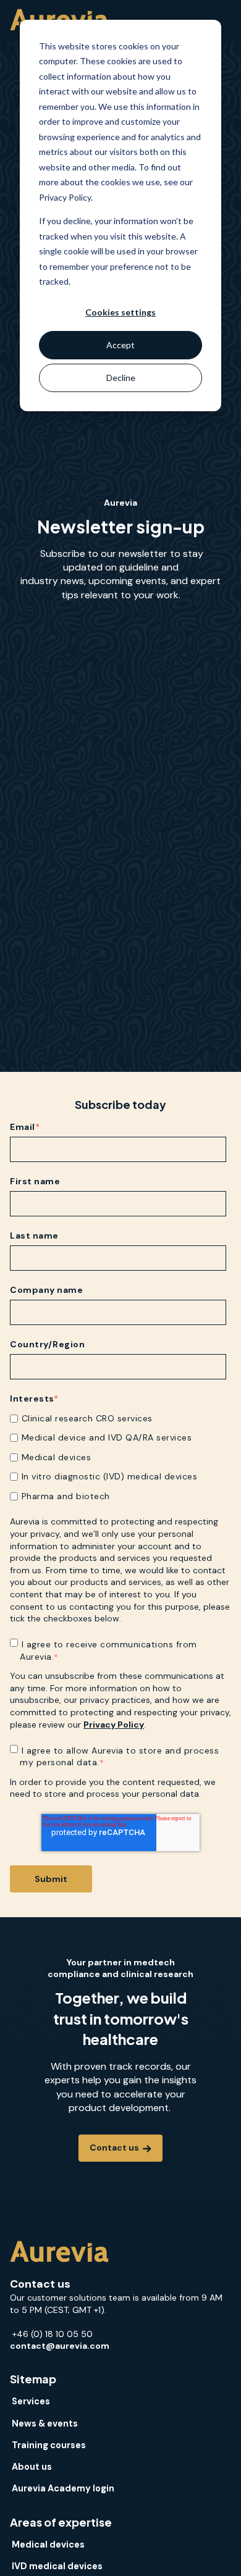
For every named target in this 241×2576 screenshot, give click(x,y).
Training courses (49, 2445)
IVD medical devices (57, 2566)
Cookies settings (120, 312)
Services (31, 2401)
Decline (121, 378)
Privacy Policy (114, 1725)
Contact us (115, 2147)
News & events (45, 2423)
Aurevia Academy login (63, 2488)
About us (32, 2467)
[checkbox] (118, 1457)
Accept (120, 345)
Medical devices (48, 2545)
